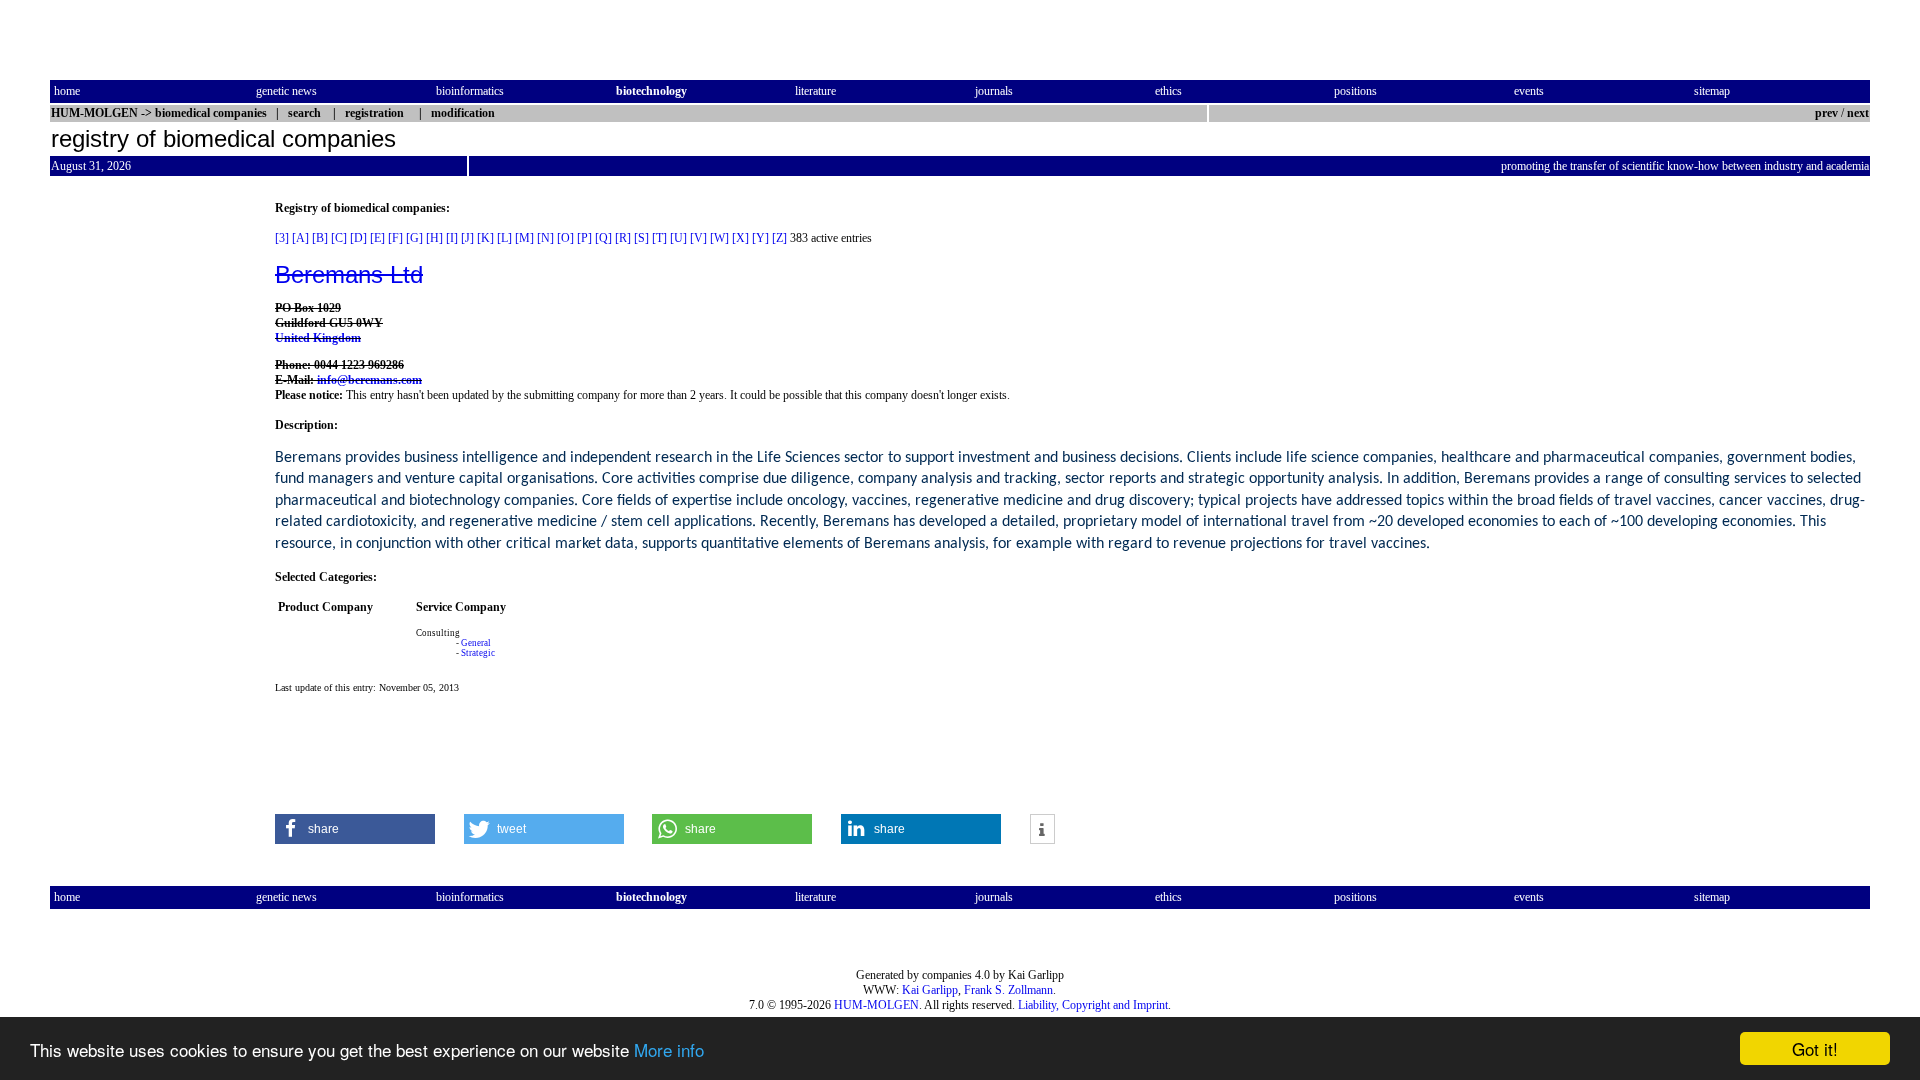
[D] (358, 238)
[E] (377, 238)
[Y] (760, 238)
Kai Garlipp (930, 990)
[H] (434, 238)
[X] (740, 238)
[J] (467, 238)
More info (669, 1049)
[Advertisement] (134, 501)
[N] (545, 238)
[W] (719, 238)
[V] (698, 238)
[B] (320, 238)
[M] (524, 238)
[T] (659, 238)
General (476, 643)
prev (1826, 113)
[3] (282, 238)
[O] (565, 238)
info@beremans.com (369, 380)
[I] (452, 238)
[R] (623, 238)
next (1858, 113)
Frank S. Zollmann (1008, 990)
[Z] (779, 238)
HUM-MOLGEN (876, 1005)
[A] (300, 238)
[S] (641, 238)
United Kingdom (318, 338)
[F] (395, 238)
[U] (678, 238)
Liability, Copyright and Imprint (1093, 1005)
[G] (414, 238)
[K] (485, 238)
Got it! (1815, 1048)
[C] (339, 238)
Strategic (478, 653)
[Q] (603, 238)
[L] (504, 238)
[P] (584, 238)
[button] (355, 829)
